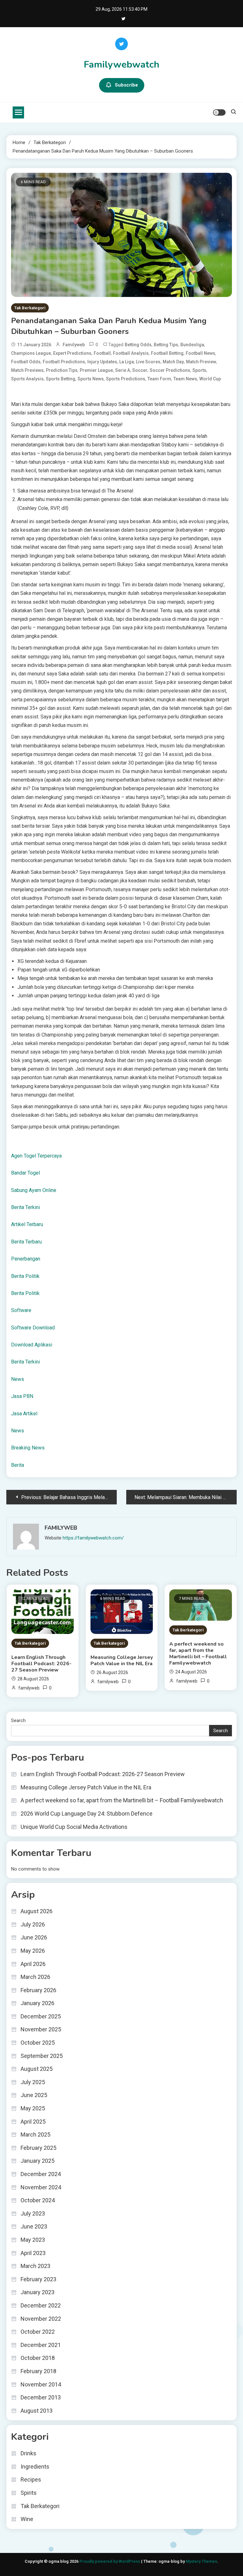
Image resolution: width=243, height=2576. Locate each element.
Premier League (96, 370)
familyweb (74, 345)
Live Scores (148, 362)
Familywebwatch (122, 65)
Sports (199, 370)
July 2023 (33, 2213)
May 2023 (33, 2240)
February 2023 (38, 2279)
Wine (27, 2519)
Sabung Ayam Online (34, 1190)
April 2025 (33, 2122)
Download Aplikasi (32, 1345)
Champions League (31, 353)
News (18, 1379)
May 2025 (33, 2108)
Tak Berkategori (30, 308)
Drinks (28, 2453)
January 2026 (37, 2003)
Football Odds (26, 362)
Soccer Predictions (170, 370)
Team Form (159, 379)
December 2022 (41, 2305)
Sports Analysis (27, 379)
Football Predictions (64, 362)
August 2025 (37, 2069)
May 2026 (33, 1951)
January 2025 (37, 2161)
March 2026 (35, 1977)
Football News (200, 353)
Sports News (91, 379)
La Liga (127, 362)
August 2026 (37, 1911)
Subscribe (126, 85)
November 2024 (41, 2187)
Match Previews (27, 370)
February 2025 (38, 2148)
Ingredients (35, 2467)
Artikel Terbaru (27, 1224)
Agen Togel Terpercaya (36, 1156)
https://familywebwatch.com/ (93, 1538)
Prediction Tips (62, 370)
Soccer (140, 370)
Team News (185, 379)
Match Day (173, 362)
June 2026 (34, 1937)
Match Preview (201, 362)
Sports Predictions (126, 379)
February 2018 (38, 2371)
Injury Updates (102, 362)
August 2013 (37, 2411)
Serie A (123, 370)
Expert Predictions (72, 353)
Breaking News (28, 1448)
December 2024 (41, 2174)
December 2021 (41, 2345)
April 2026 (33, 1964)
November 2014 (41, 2384)
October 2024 (38, 2200)
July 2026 (33, 1924)
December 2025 (41, 2016)
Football (102, 353)
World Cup (210, 379)
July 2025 (33, 2082)
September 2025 (42, 2056)
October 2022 (38, 2332)
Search (18, 1720)
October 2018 (38, 2358)
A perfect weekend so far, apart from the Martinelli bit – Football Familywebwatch (198, 1654)
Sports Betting (61, 379)
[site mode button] (219, 112)
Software (21, 1310)
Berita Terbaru (26, 1242)
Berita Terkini (25, 1207)
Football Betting (167, 353)
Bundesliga (192, 345)
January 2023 (37, 2292)
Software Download (33, 1328)
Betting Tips (166, 345)
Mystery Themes (201, 2561)
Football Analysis (131, 353)
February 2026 (38, 1990)
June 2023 (34, 2226)
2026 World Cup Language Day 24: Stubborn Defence (87, 1814)
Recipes (31, 2479)
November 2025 (41, 2029)
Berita (18, 1465)
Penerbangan (26, 1259)
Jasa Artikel (24, 1414)
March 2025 (35, 2135)
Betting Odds (138, 345)
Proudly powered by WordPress (110, 2561)
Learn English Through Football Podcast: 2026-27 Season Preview (41, 1664)
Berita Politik (25, 1276)
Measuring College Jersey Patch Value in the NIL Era (122, 1660)
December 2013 (41, 2397)
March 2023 (35, 2266)
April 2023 (33, 2253)
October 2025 (38, 2043)
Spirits (29, 2493)
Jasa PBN (22, 1396)
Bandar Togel (25, 1173)
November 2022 (41, 2319)
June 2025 (34, 2095)
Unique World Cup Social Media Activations (74, 1827)
